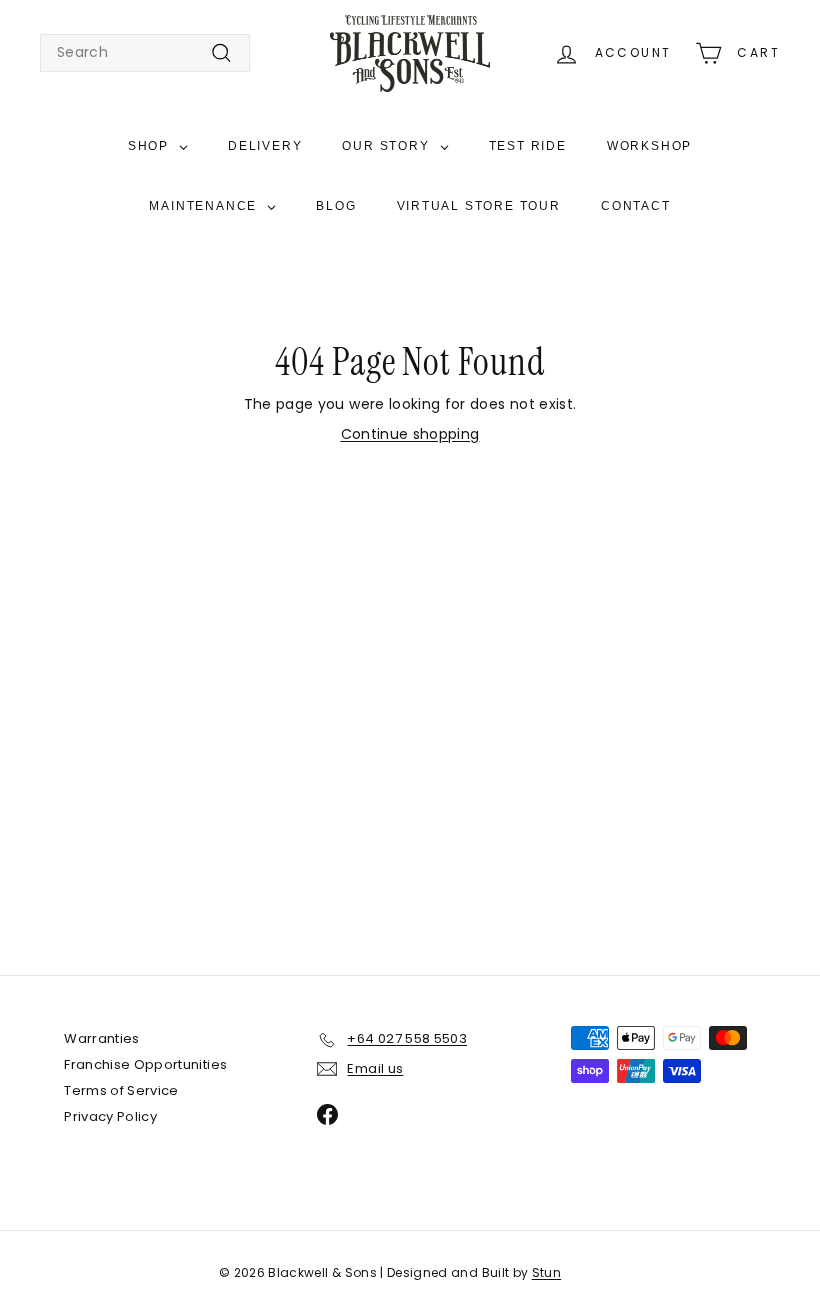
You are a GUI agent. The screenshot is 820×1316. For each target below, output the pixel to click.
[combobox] (145, 53)
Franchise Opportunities (145, 1064)
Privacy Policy (110, 1116)
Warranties (102, 1038)
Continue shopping (410, 434)
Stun (546, 1272)
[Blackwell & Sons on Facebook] (327, 1114)
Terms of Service (121, 1090)
